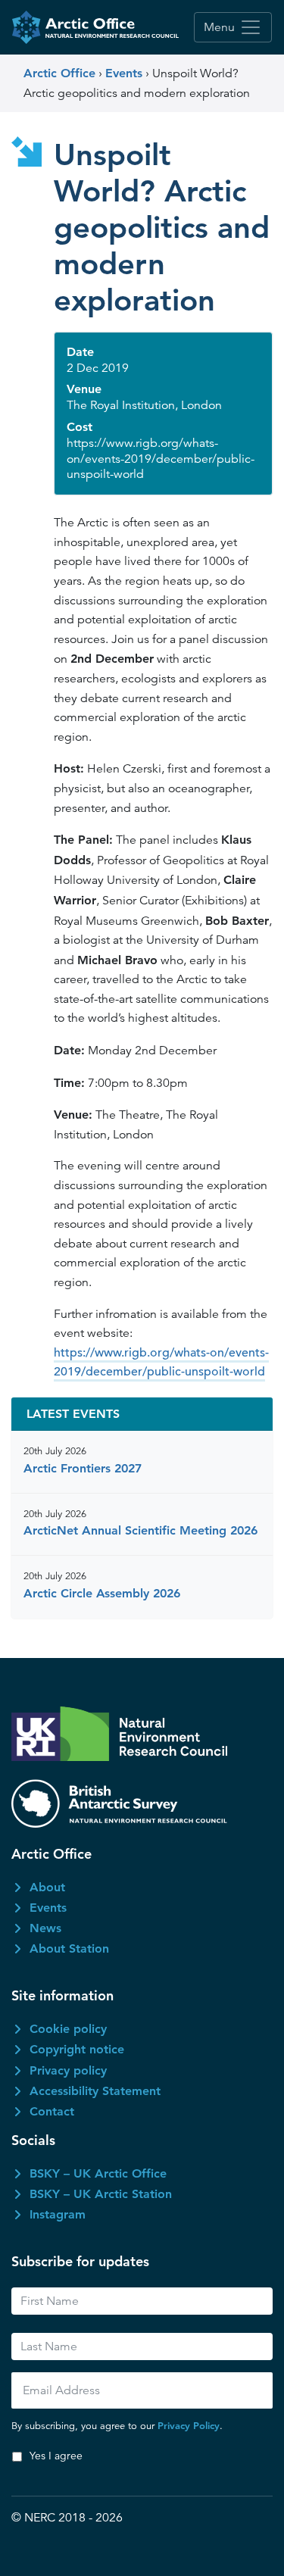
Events (48, 1908)
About (47, 1887)
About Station (69, 1948)
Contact (52, 2111)
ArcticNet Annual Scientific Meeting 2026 (140, 1530)
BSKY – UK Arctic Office (98, 2173)
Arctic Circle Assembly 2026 (102, 1593)
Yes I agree (56, 2456)
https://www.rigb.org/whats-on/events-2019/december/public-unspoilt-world (161, 1363)
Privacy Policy (189, 2425)
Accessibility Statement (95, 2091)
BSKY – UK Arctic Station (101, 2194)
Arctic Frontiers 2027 (83, 1468)
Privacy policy (68, 2070)
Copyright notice (77, 2049)
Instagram (58, 2214)
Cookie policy (68, 2029)
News (45, 1928)
